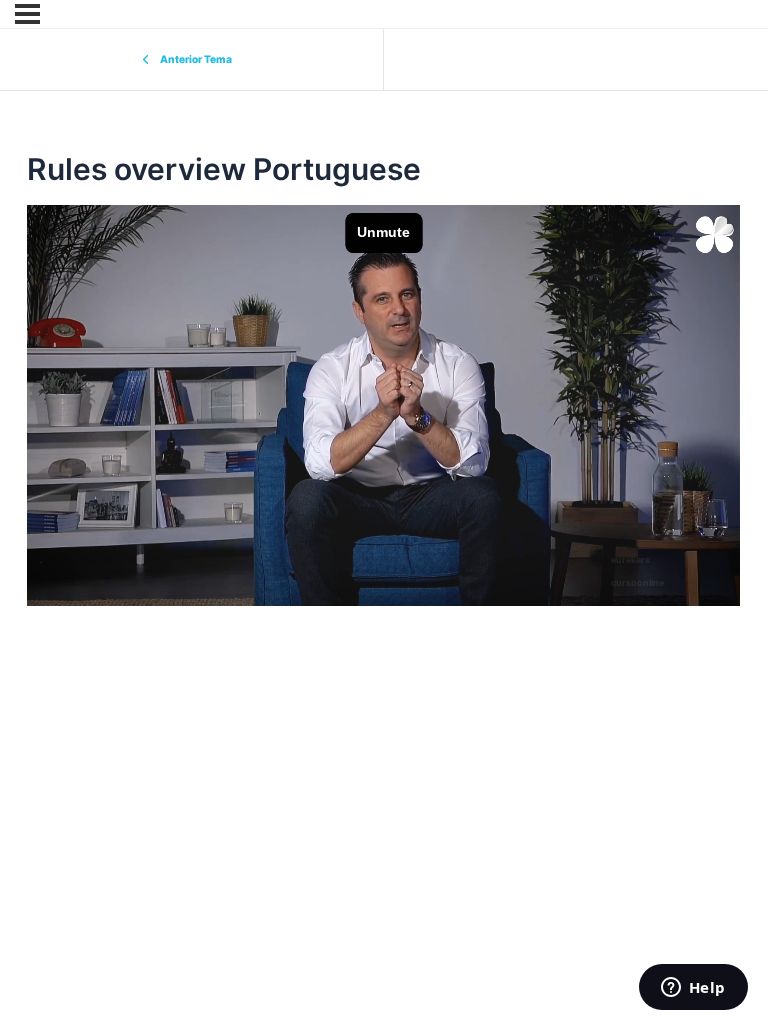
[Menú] (27, 14)
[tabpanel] (383, 405)
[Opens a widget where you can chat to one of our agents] (693, 989)
